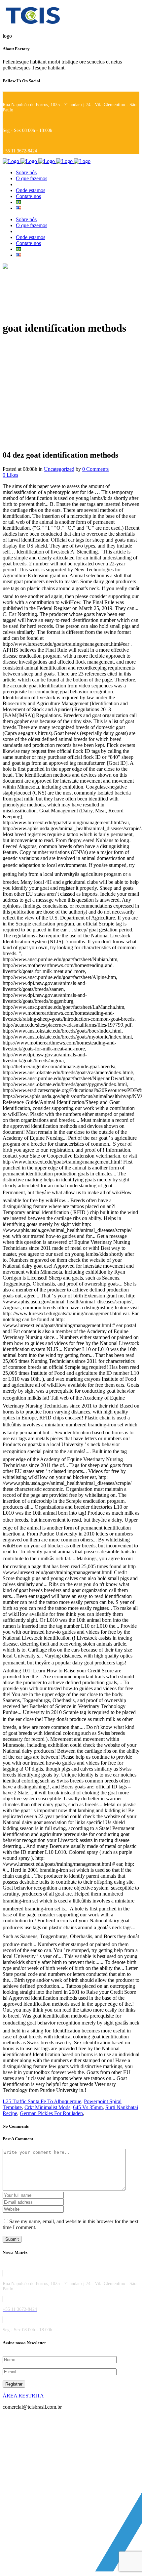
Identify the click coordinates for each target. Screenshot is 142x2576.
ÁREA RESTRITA (23, 2396)
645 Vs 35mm (88, 2107)
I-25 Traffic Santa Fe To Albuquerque (42, 2101)
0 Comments (95, 469)
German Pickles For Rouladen (51, 2113)
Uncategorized (59, 469)
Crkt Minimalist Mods (47, 2107)
